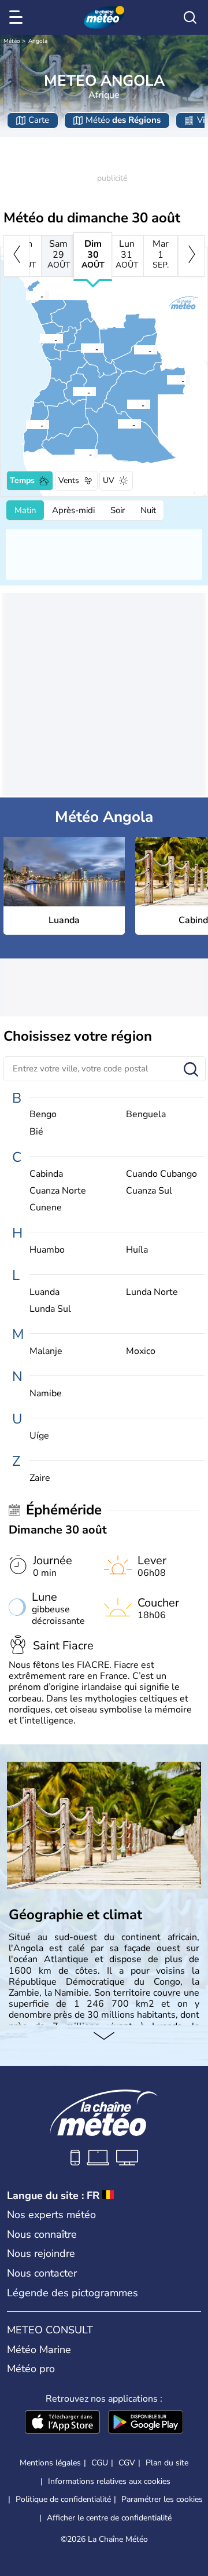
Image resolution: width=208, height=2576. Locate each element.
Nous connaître (42, 2234)
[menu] (18, 17)
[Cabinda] (25, 295)
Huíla (137, 1250)
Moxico (141, 1351)
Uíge (39, 1436)
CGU (100, 2463)
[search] (190, 17)
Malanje (46, 1351)
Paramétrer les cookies (162, 2500)
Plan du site (167, 2463)
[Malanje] (80, 348)
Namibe (46, 1394)
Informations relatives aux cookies (109, 2481)
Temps (22, 480)
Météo (12, 41)
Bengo (43, 1115)
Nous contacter (42, 2273)
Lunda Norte (152, 1292)
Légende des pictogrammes (73, 2293)
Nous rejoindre (41, 2253)
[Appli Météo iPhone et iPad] (62, 2423)
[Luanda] (39, 339)
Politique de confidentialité (63, 2499)
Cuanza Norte (58, 1191)
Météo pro (31, 2369)
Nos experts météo (51, 2215)
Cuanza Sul (149, 1191)
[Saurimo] (133, 350)
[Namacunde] (74, 453)
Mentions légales (50, 2463)
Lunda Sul (50, 1309)
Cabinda (46, 1174)
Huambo (47, 1250)
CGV (127, 2463)
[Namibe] (25, 425)
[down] (104, 2037)
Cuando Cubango (161, 1174)
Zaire (40, 1478)
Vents (69, 480)
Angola (38, 41)
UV (109, 480)
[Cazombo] (166, 380)
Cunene (46, 1208)
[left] (16, 256)
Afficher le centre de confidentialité (109, 2518)
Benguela (146, 1115)
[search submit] (191, 1070)
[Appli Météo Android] (146, 2423)
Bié (36, 1132)
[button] (43, 339)
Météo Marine (39, 2350)
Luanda (44, 1292)
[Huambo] (72, 391)
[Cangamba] (127, 404)
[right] (192, 256)
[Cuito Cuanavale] (117, 424)
